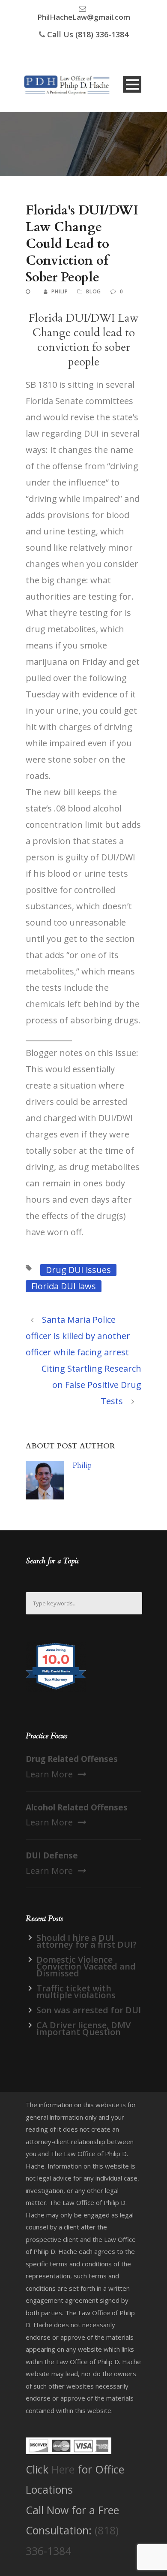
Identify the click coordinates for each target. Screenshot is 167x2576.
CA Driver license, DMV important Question (83, 2029)
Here (63, 2469)
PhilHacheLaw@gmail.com (84, 17)
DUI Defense (52, 1855)
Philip (60, 291)
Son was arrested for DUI (89, 2010)
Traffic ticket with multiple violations (76, 1992)
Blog (94, 291)
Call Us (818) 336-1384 (88, 34)
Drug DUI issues (78, 1270)
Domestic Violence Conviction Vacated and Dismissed (86, 1966)
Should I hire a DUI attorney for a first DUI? (86, 1941)
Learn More (49, 1774)
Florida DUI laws (64, 1286)
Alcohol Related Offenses (77, 1807)
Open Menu (132, 84)
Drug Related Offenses (72, 1759)
